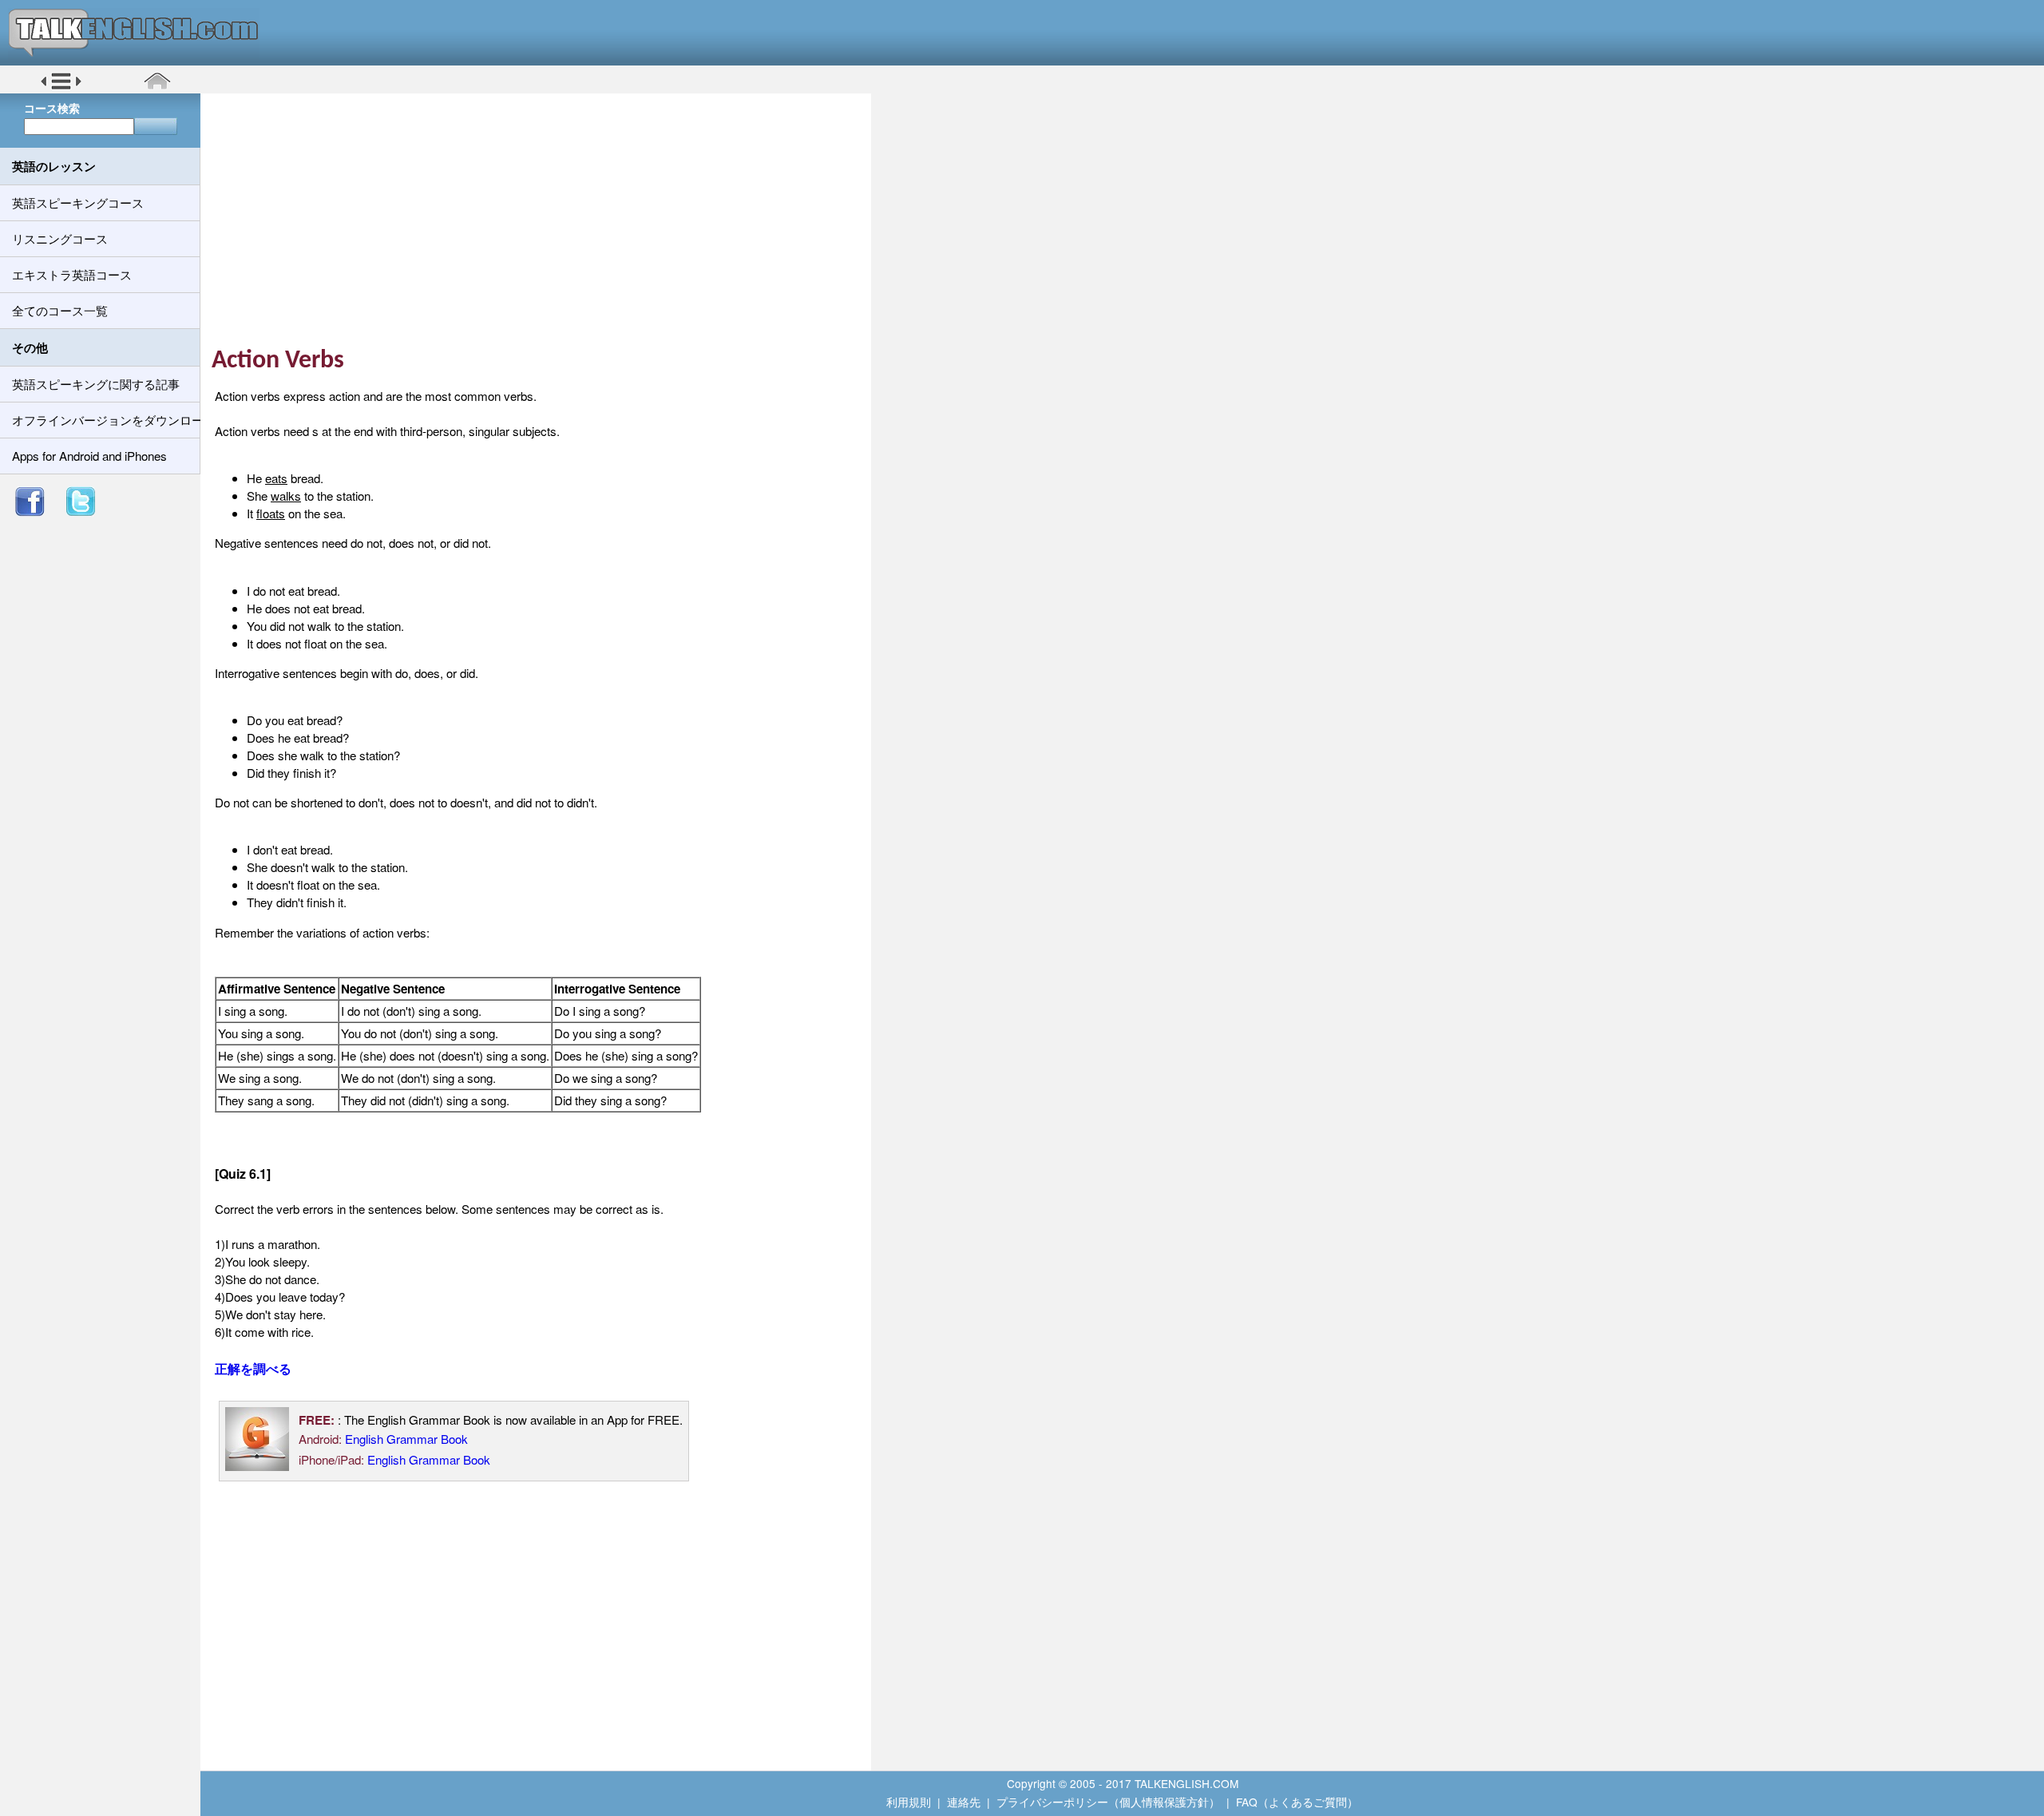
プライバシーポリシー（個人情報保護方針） (1108, 1802)
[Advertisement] (541, 220)
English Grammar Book (406, 1439)
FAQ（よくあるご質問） (1297, 1802)
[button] (61, 87)
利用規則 (909, 1802)
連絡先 (964, 1802)
